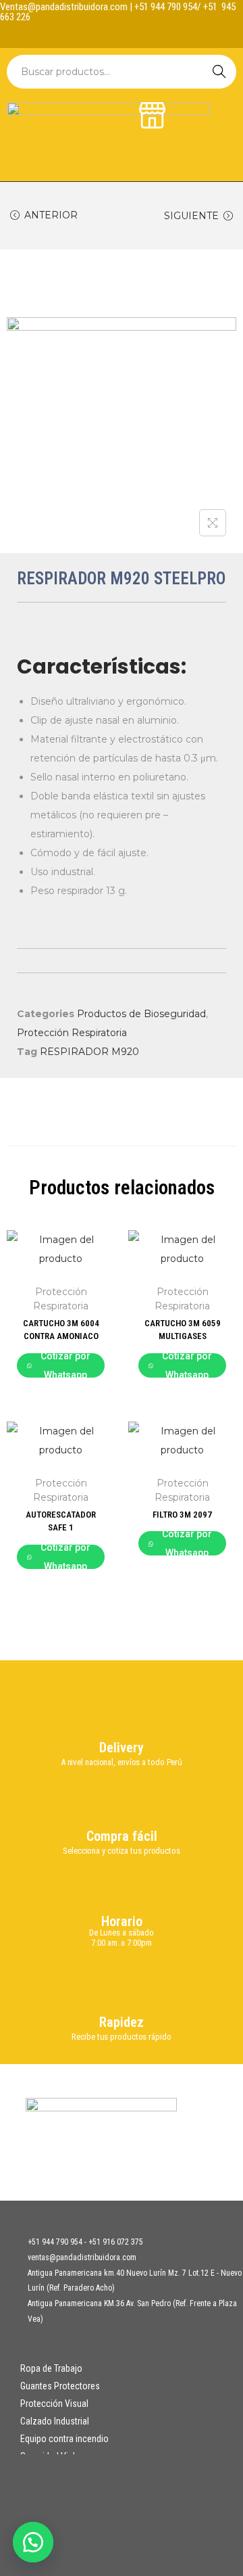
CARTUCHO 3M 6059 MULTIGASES (183, 1330)
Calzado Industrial (55, 2421)
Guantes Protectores (60, 2386)
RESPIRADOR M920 (89, 1052)
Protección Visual (54, 2404)
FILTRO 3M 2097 (182, 1515)
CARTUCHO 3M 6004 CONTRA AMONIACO (61, 1330)
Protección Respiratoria (72, 1033)
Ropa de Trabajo (51, 2368)
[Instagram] (135, 34)
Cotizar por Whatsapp (65, 1365)
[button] (34, 2542)
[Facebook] (109, 34)
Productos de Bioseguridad (141, 1014)
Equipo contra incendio (64, 2439)
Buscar (219, 72)
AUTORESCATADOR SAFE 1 (61, 1521)
